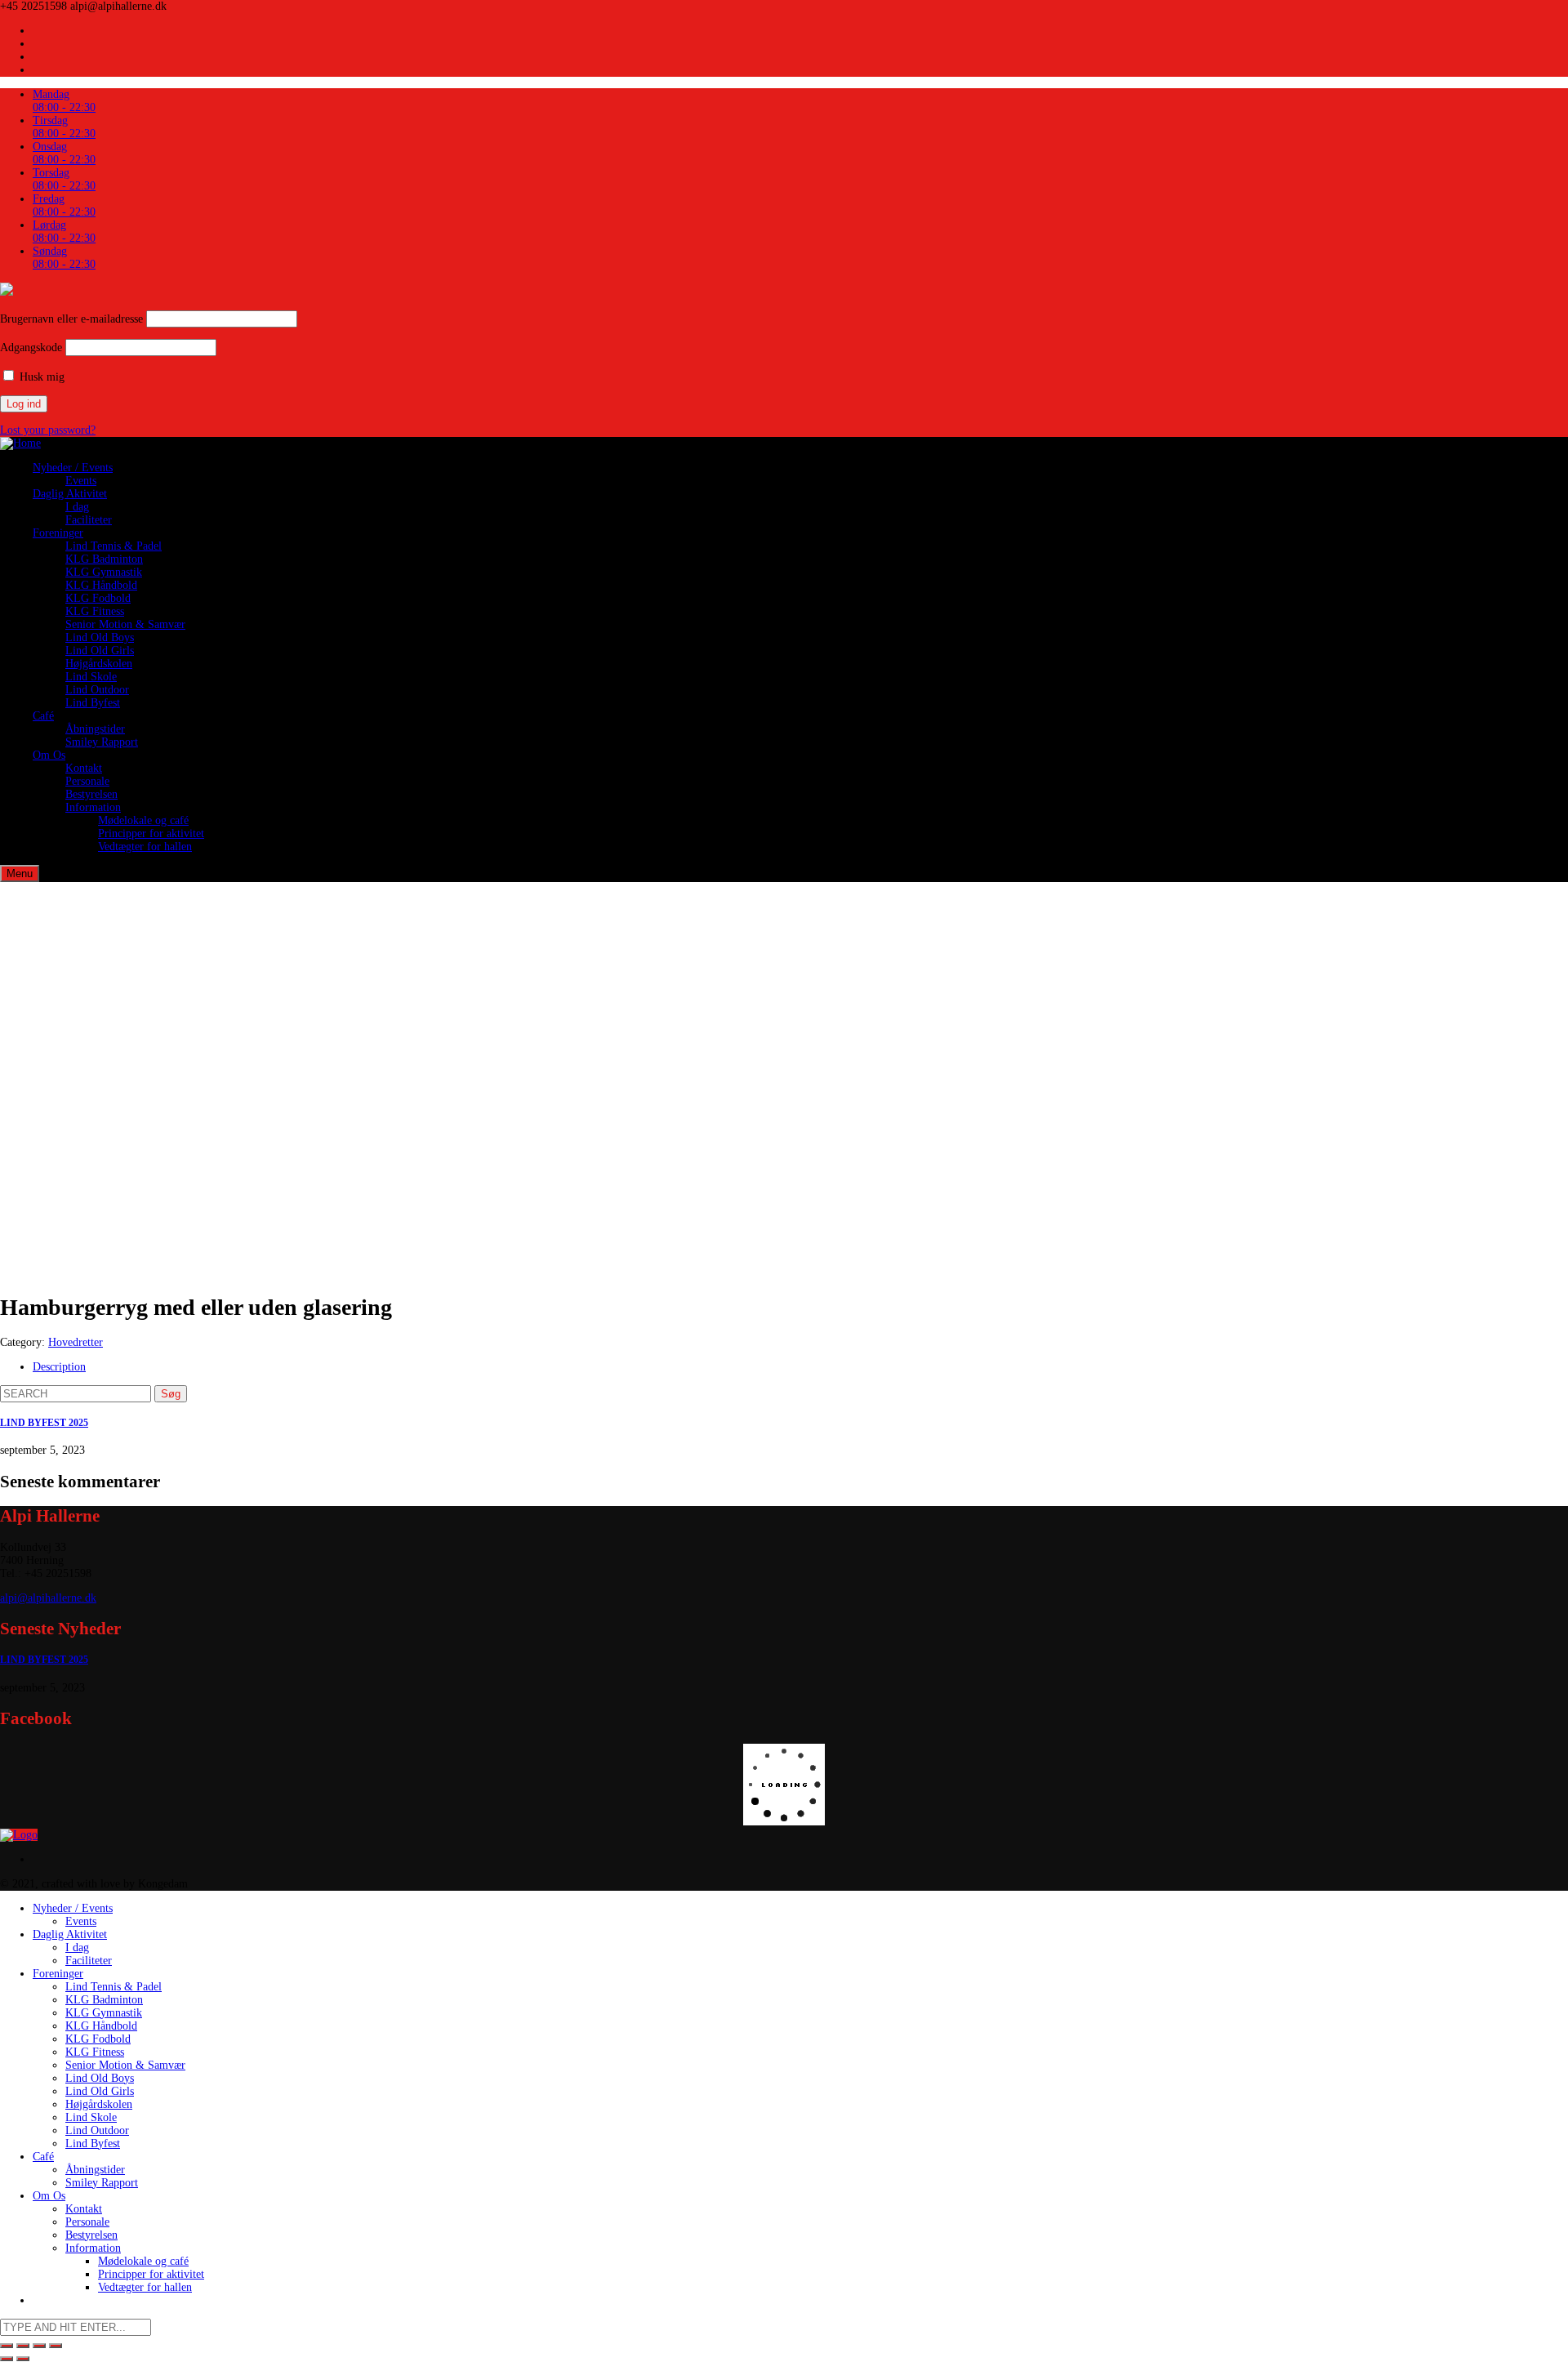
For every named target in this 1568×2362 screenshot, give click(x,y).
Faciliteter (89, 520)
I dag (77, 507)
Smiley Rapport (102, 742)
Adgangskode (31, 348)
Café (43, 716)
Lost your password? (48, 430)
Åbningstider (95, 729)
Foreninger (58, 533)
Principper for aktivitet (151, 833)
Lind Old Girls (100, 651)
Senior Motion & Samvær (125, 624)
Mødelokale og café (143, 820)
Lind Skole (91, 677)
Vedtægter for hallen (145, 847)
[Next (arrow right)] (23, 2359)
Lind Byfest (93, 703)
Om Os (49, 755)
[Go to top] (19, 1835)
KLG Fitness (95, 611)
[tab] (800, 1367)
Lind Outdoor (97, 690)
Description (59, 1367)
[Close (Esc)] (7, 2346)
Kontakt (84, 768)
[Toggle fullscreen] (39, 2346)
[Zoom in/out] (56, 2346)
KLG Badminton (104, 559)
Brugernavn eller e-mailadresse (71, 319)
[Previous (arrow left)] (7, 2359)
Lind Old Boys (100, 637)
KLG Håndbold (101, 585)
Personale (87, 781)
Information (93, 807)
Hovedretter (76, 1342)
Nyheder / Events (73, 468)
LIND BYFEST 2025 (44, 1423)
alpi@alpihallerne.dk (48, 1598)
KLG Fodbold (98, 598)
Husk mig (40, 377)
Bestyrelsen (91, 794)
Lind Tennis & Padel (114, 546)
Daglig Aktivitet (70, 494)
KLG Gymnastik (104, 572)
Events (81, 481)
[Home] (20, 443)
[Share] (23, 2346)
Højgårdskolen (99, 664)
